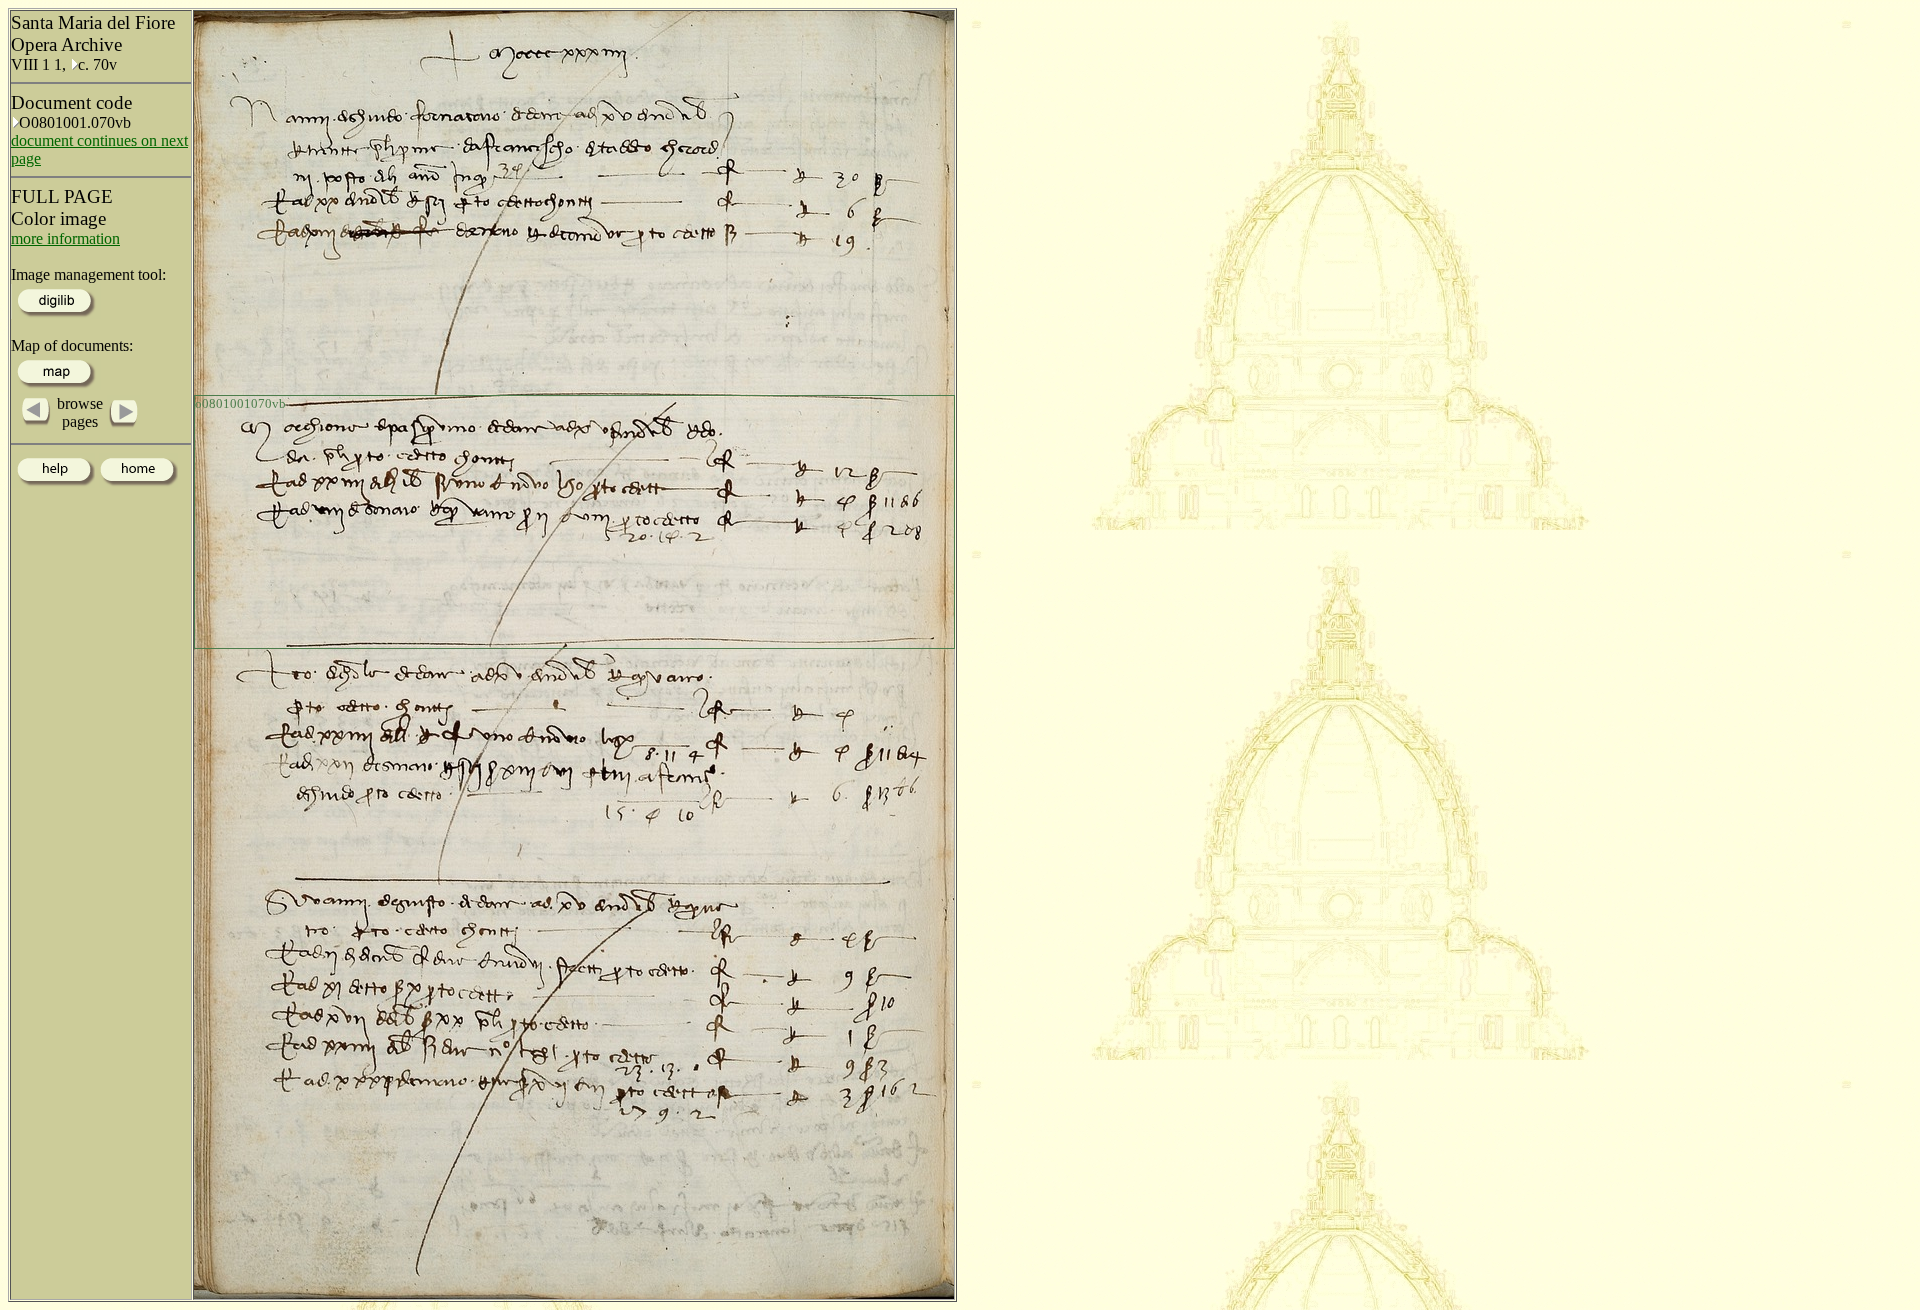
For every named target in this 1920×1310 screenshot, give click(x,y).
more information (65, 238)
